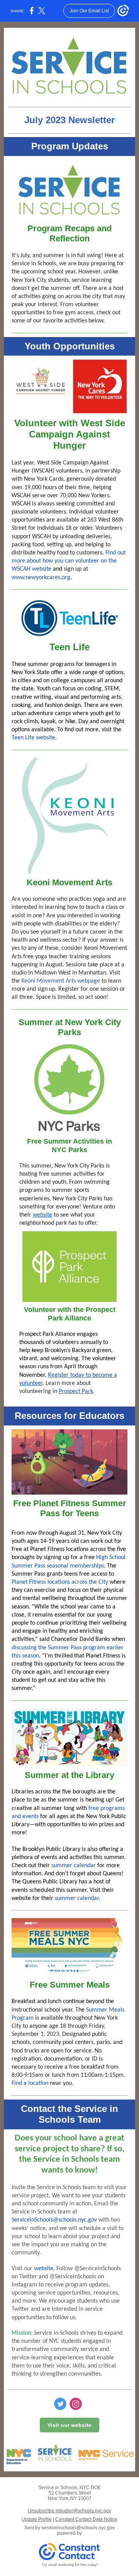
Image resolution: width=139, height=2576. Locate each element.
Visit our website (69, 2425)
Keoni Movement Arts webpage (61, 981)
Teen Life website (33, 738)
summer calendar (74, 1866)
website (42, 1215)
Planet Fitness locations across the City (60, 1582)
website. (44, 2269)
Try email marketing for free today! (70, 2565)
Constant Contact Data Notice (86, 2519)
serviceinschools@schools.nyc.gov (78, 2528)
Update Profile (37, 2519)
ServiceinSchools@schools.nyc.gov (54, 2220)
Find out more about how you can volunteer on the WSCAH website (69, 561)
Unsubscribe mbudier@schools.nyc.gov (69, 2511)
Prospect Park (76, 1391)
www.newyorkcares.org (41, 578)
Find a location (30, 2083)
